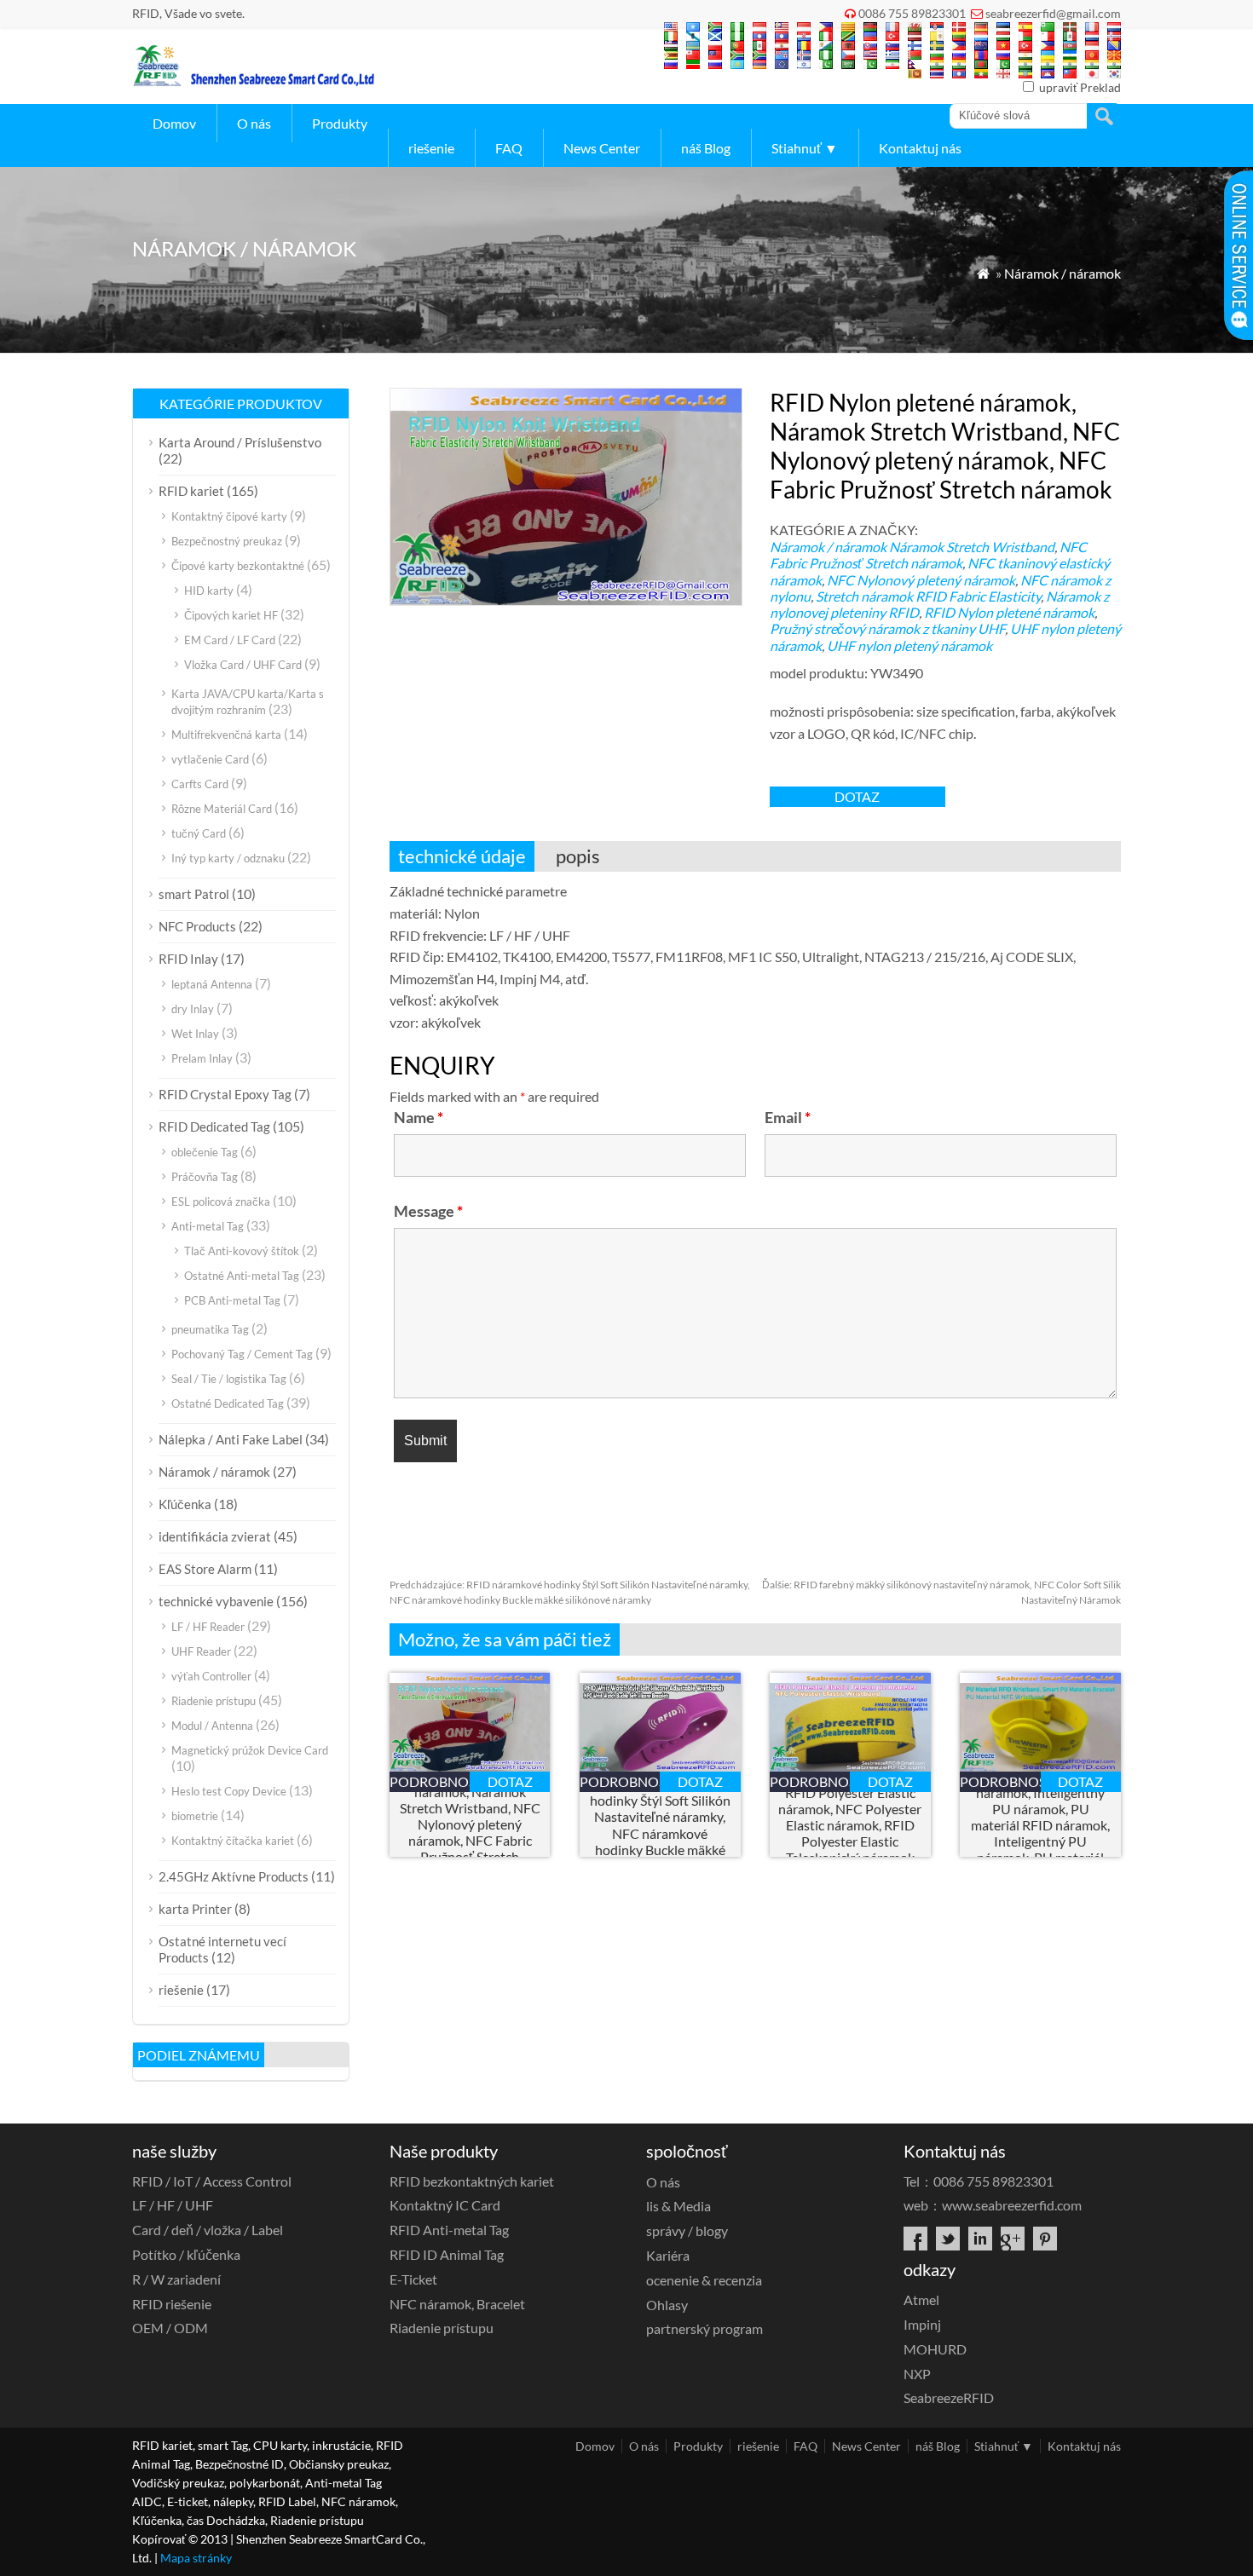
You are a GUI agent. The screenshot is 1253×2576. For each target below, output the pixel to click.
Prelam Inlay (202, 1058)
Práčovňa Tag (205, 1177)
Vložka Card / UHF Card (243, 665)
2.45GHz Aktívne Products (234, 1876)
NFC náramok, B (457, 2304)
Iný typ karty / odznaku (228, 858)
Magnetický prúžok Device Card (250, 1750)
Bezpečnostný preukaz (227, 541)
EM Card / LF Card (230, 640)
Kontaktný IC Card (445, 2205)
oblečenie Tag (205, 1152)
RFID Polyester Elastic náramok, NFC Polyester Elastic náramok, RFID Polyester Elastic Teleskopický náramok (850, 1825)
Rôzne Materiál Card (222, 809)
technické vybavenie (216, 1601)
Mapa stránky (196, 2558)
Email (788, 1117)
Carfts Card (200, 784)
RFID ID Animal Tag (447, 2254)
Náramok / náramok (1062, 273)
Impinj (922, 2324)
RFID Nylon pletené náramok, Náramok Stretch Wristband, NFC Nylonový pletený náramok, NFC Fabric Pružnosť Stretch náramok (470, 1824)
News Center (602, 148)
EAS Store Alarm (205, 1569)
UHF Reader (201, 1651)
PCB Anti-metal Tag (232, 1300)
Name (419, 1117)
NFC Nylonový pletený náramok (921, 580)
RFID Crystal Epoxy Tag (225, 1094)
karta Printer (195, 1909)
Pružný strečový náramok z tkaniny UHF (887, 628)
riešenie (431, 148)
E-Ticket (413, 2279)
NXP (917, 2374)
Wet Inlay (195, 1034)
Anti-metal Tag (208, 1226)
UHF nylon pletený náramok (909, 645)
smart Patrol (194, 894)
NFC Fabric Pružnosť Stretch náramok (928, 555)
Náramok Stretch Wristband (972, 547)
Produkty (340, 123)
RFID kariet (191, 491)
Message (428, 1211)
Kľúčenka (185, 1504)
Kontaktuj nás (920, 148)
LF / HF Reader (208, 1627)
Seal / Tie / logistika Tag (229, 1379)
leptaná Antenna (212, 984)
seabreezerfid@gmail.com (1053, 13)
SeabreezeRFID (949, 2397)
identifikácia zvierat (215, 1536)
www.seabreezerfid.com (1012, 2205)
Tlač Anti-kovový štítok (242, 1251)
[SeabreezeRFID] (253, 81)
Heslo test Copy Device (229, 1791)
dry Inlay (193, 1009)
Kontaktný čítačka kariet (233, 1841)
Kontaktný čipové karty (229, 516)
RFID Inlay (188, 959)
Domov (174, 123)
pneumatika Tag (210, 1329)
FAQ (509, 148)
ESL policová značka (221, 1202)
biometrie (195, 1816)
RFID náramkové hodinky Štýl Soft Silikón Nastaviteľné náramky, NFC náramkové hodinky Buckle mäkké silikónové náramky (660, 1825)
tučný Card (199, 833)
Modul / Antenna (212, 1726)
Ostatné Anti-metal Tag (242, 1276)
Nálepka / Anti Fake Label (231, 1439)
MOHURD (935, 2349)
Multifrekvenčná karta (226, 735)
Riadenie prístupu (214, 1701)
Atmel (921, 2299)
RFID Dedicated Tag (214, 1127)
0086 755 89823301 (912, 13)
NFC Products (197, 926)
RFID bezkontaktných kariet (472, 2181)
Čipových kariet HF (231, 615)
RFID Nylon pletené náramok (1009, 612)
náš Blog (706, 148)
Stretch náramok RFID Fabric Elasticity (928, 596)
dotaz (857, 796)
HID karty (209, 591)
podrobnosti (430, 1781)
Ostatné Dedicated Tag (228, 1403)
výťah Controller (211, 1676)
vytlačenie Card (210, 759)
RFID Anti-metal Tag (449, 2230)
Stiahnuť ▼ (805, 148)
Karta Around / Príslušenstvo (240, 442)
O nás (254, 123)
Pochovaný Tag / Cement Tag (242, 1354)
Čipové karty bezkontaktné (238, 566)
